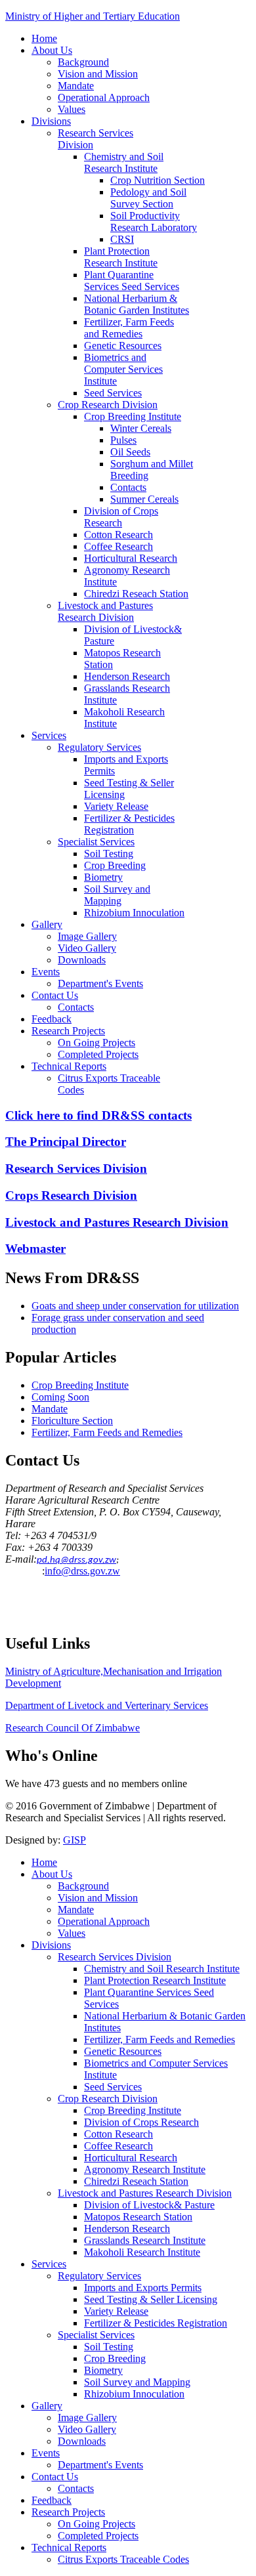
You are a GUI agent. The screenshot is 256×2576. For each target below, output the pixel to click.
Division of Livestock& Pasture (149, 2205)
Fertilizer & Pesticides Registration (129, 824)
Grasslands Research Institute (145, 2240)
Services (49, 735)
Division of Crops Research (121, 517)
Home (44, 38)
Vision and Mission (98, 74)
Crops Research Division (71, 1195)
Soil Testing (109, 854)
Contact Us (55, 995)
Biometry (103, 877)
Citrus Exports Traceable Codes (123, 2559)
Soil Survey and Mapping (117, 895)
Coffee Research (118, 546)
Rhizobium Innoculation (134, 913)
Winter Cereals (141, 428)
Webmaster (35, 1249)
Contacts (128, 487)
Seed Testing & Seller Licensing (151, 2299)
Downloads (82, 960)
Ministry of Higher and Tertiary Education (93, 16)
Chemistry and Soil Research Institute (124, 162)
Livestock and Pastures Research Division (105, 611)
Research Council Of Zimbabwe (73, 1728)
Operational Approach (104, 97)
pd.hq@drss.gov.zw (76, 1560)
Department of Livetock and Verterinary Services (107, 1705)
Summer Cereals (144, 499)
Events (46, 972)
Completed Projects (98, 1054)
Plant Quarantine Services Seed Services (132, 281)
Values (72, 109)
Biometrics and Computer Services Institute (123, 369)
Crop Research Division (108, 405)
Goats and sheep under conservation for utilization (135, 1306)
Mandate (76, 86)
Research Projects (68, 1031)
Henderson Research (127, 676)
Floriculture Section (72, 1421)
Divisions (51, 121)
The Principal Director (66, 1142)
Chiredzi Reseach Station (136, 594)
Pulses (123, 440)
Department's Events (100, 983)
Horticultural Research (131, 558)
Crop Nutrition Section (158, 180)
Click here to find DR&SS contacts (98, 1115)
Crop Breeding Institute (133, 416)
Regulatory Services (99, 747)
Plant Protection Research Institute (121, 257)
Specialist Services (96, 842)
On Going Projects (96, 1043)
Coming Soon (60, 1397)
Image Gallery (87, 936)
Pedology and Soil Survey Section (148, 198)
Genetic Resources (123, 346)
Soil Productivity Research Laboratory (154, 222)
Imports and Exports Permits (143, 2288)
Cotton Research (118, 535)
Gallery (47, 924)
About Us (52, 50)
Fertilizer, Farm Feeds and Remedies (129, 328)
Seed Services (113, 393)
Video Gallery (87, 948)
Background (83, 62)
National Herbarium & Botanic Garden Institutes (137, 304)
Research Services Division (76, 1169)
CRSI (122, 239)
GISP (75, 1840)
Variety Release (116, 806)
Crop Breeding (115, 865)
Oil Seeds (130, 452)
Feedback (52, 1019)
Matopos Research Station (138, 2217)
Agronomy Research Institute (145, 2169)
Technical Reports (69, 1066)
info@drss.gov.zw (82, 1571)
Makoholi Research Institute (142, 2252)
